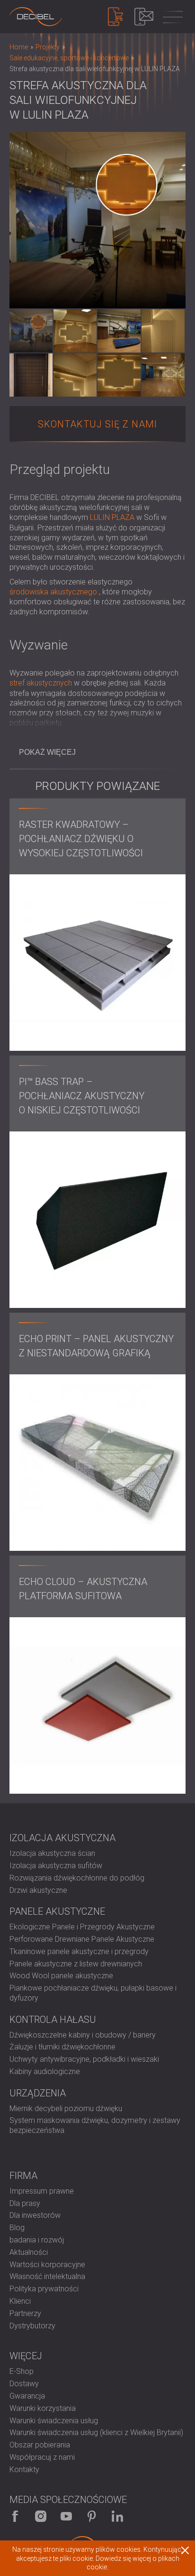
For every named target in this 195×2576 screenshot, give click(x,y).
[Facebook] (15, 2516)
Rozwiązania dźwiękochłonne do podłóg (77, 1878)
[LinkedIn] (117, 2516)
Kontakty (24, 2469)
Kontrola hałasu (53, 2020)
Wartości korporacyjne (47, 2265)
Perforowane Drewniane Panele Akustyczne (82, 1939)
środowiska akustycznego (53, 592)
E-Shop (22, 2371)
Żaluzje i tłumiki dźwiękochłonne (62, 2047)
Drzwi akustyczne (38, 1890)
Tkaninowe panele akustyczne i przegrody (79, 1951)
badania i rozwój (37, 2240)
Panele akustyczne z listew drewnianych (76, 1964)
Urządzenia (38, 2093)
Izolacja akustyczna (62, 1838)
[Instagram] (41, 2516)
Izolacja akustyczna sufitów (56, 1866)
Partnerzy (25, 2313)
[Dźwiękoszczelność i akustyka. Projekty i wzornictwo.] (36, 17)
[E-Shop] (115, 17)
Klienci (20, 2301)
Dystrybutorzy (32, 2326)
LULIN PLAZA (112, 517)
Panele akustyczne (57, 1911)
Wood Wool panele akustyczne (61, 1976)
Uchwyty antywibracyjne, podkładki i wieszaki (84, 2059)
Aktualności (29, 2252)
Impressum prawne (42, 2191)
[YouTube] (66, 2516)
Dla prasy (25, 2203)
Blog (17, 2228)
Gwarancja (27, 2396)
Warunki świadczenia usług (54, 2421)
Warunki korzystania (43, 2408)
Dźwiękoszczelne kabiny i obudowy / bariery (83, 2035)
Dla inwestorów (35, 2215)
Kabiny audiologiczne (45, 2071)
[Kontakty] (144, 17)
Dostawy (24, 2384)
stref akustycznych (41, 683)
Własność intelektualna (47, 2276)
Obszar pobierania (40, 2445)
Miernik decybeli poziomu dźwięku (66, 2108)
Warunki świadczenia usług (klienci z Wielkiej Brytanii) (96, 2432)
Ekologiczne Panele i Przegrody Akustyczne (82, 1927)
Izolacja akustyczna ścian (52, 1853)
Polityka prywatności (44, 2289)
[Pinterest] (92, 2516)
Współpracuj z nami (42, 2457)
